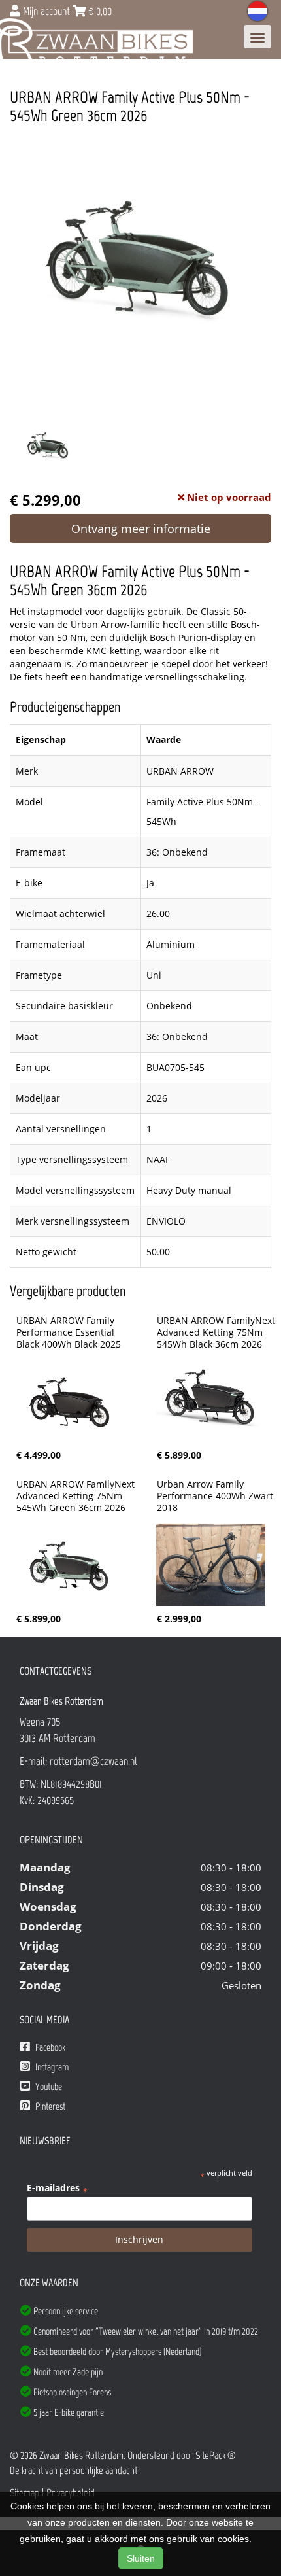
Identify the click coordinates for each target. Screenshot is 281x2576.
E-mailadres (57, 2188)
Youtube (48, 2087)
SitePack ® (216, 2455)
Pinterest (49, 2106)
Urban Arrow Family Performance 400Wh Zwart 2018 (216, 1496)
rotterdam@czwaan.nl (93, 1761)
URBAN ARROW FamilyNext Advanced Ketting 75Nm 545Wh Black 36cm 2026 (217, 1332)
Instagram (51, 2067)
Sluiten (141, 2558)
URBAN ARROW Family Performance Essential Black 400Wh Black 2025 (69, 1332)
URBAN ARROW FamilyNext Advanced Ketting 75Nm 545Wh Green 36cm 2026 (77, 1496)
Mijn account (46, 11)
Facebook (49, 2047)
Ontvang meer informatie (141, 529)
